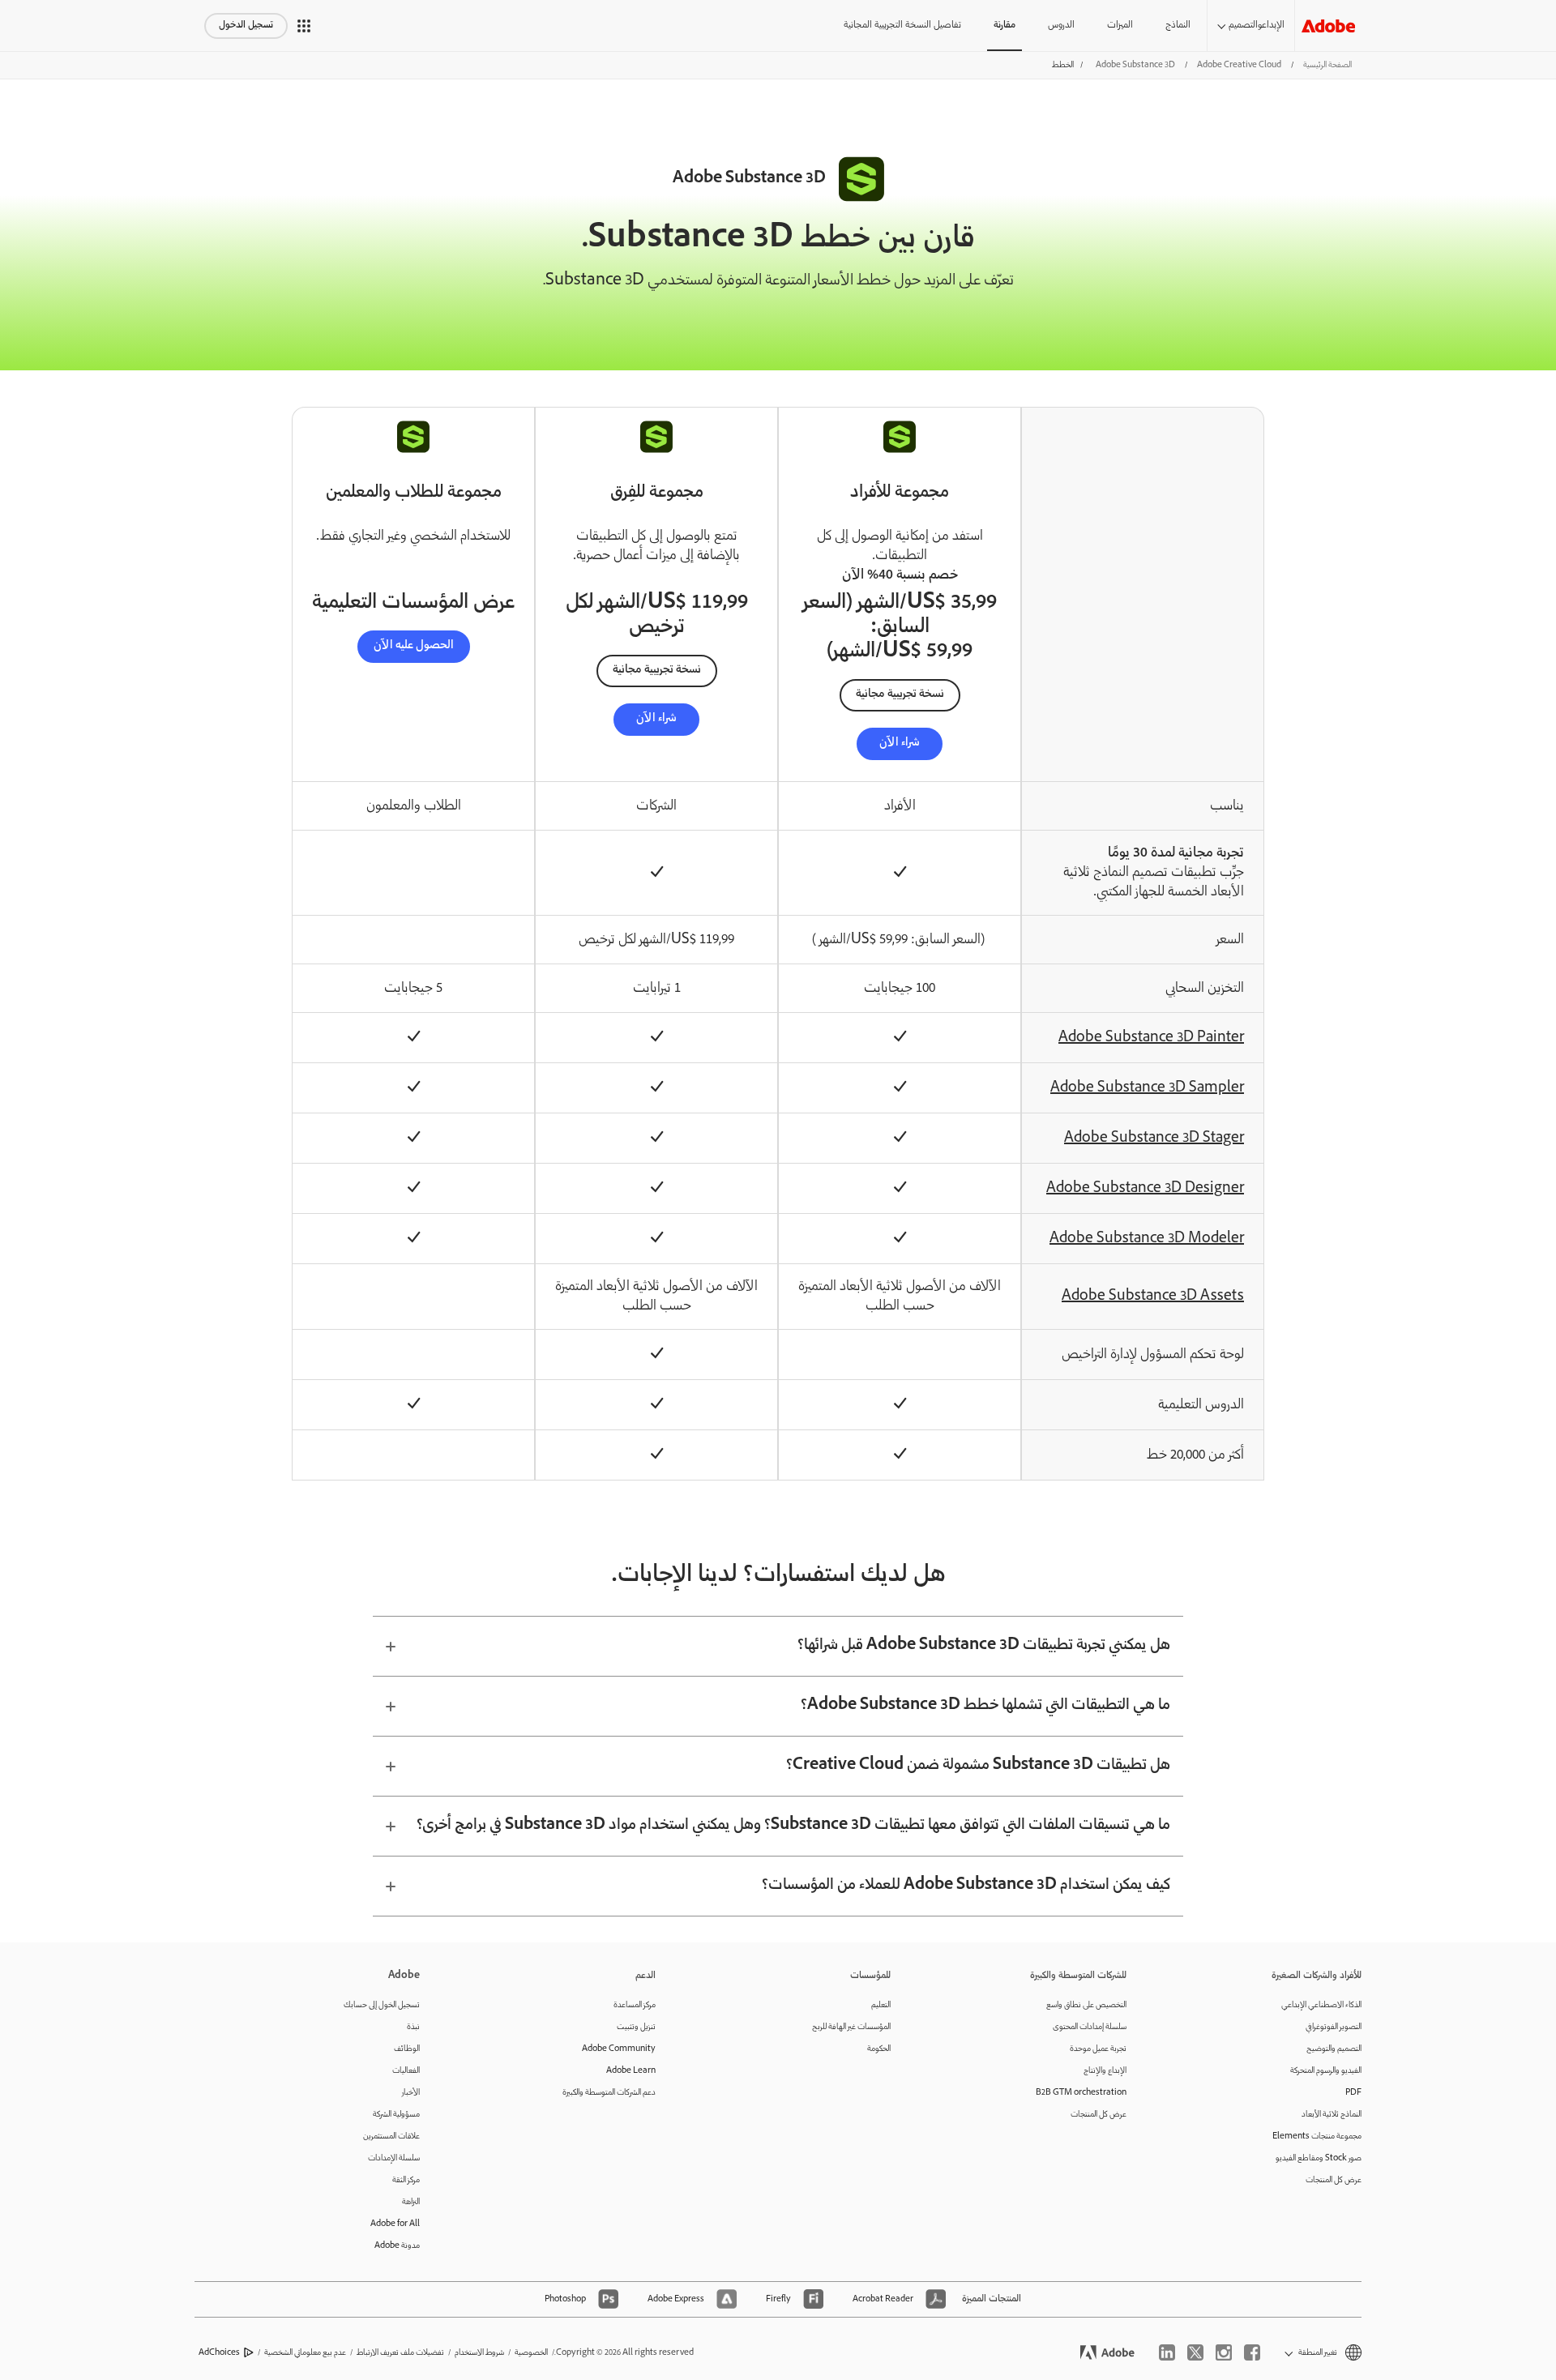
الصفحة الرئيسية (1327, 65)
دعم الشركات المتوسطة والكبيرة (609, 2093)
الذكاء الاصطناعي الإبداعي (1321, 2005)
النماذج (1178, 26)
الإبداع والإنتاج (1105, 2071)
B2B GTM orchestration (1081, 2093)
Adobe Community (619, 2049)
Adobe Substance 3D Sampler (1147, 1088)
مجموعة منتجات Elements (1317, 2136)
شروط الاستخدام (479, 2353)
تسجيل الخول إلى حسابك (382, 2005)
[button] (304, 26)
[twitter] (1195, 2352)
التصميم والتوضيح (1334, 2049)
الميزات (1120, 26)
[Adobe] (1328, 26)
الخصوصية (531, 2353)
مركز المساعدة (635, 2005)
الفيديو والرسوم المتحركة (1326, 2071)
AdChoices (219, 2353)
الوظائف (407, 2049)
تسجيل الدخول (246, 26)
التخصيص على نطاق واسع (1086, 2005)
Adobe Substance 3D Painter (1151, 1038)
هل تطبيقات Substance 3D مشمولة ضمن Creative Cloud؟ (978, 1766)
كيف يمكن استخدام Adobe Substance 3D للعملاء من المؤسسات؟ (966, 1886)
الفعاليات (406, 2071)
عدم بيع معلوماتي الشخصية (305, 2353)
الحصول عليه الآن (414, 646)
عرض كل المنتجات (1334, 2180)
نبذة (413, 2027)
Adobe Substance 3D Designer (1145, 1189)
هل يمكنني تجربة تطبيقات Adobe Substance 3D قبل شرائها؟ (984, 1646)
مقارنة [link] (1005, 26)
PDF (1353, 2093)
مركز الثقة (406, 2180)
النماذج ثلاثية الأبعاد (1332, 2115)
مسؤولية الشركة (396, 2115)
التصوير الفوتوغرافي (1334, 2027)
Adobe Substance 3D (1135, 65)
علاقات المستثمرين (391, 2136)
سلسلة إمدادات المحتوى (1090, 2027)
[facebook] (1252, 2352)
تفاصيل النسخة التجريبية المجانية (902, 26)
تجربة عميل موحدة (1098, 2049)
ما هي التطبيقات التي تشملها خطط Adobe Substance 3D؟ (985, 1706)
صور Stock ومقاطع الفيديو (1319, 2158)
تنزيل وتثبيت (636, 2027)
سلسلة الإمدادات (394, 2158)
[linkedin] (1167, 2352)
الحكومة (879, 2049)
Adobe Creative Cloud (1239, 65)
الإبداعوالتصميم (1257, 26)
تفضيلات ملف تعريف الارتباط (400, 2353)
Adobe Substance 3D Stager (1154, 1139)
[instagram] (1224, 2352)
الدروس (1061, 26)
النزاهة (411, 2202)
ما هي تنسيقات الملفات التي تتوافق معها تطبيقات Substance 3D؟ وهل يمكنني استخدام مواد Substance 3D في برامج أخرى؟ (793, 1826)
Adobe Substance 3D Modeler (1147, 1239)
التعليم (881, 2005)
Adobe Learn (631, 2071)
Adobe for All (395, 2224)
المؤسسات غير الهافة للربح (851, 2027)
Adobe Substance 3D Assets (1153, 1297)
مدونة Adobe (397, 2246)
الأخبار (411, 2093)
